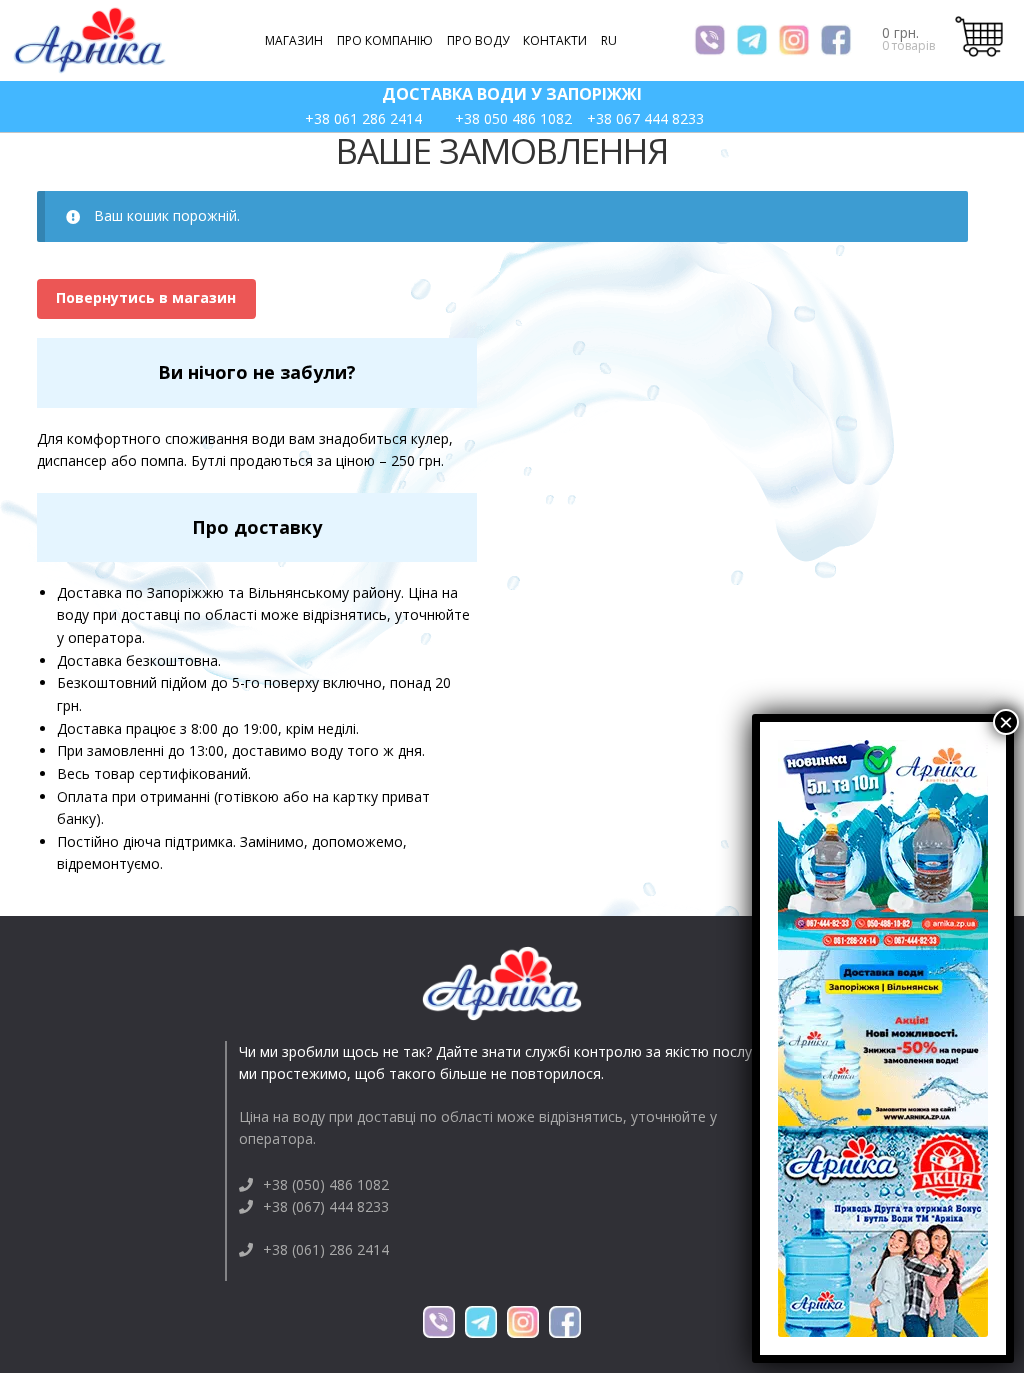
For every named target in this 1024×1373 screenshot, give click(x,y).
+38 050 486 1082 (513, 118)
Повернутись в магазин (146, 297)
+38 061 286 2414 (363, 118)
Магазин (294, 40)
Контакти (555, 40)
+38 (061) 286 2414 (326, 1249)
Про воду (478, 40)
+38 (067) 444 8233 (326, 1206)
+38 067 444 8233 (645, 118)
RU (609, 40)
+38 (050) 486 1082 (326, 1184)
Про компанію (385, 40)
